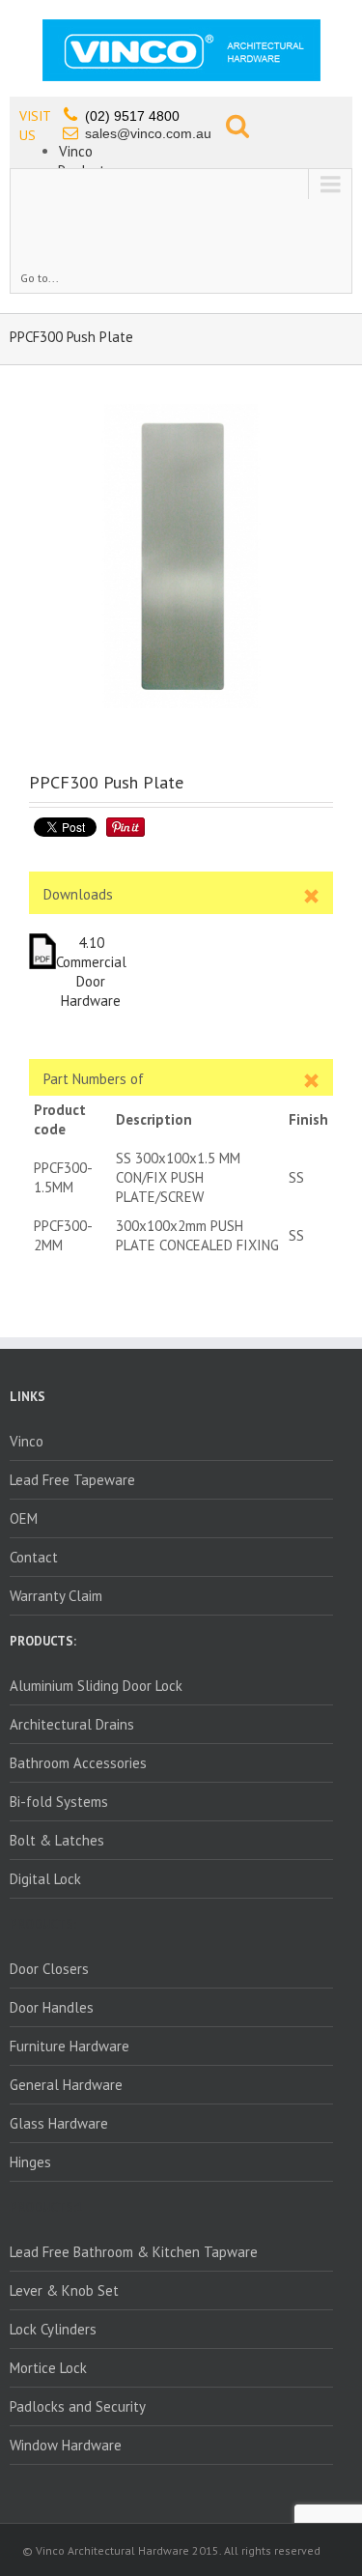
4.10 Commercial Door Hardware (91, 972)
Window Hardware (66, 2445)
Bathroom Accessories (78, 1763)
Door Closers (49, 1969)
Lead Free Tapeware (72, 1480)
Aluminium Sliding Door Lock (96, 1686)
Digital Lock (45, 1879)
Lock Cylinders (53, 2329)
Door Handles (52, 2007)
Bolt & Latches (57, 1840)
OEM (24, 1518)
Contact (34, 1557)
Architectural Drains (72, 1724)
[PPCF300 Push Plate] (181, 556)
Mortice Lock (48, 2368)
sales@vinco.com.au (148, 133)
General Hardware (66, 2085)
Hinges (30, 2162)
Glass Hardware (59, 2123)
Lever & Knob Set (64, 2290)
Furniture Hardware (70, 2046)
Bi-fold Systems (59, 1802)
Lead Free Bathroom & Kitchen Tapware (134, 2252)
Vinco (76, 151)
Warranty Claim (56, 1596)
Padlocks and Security (78, 2406)
